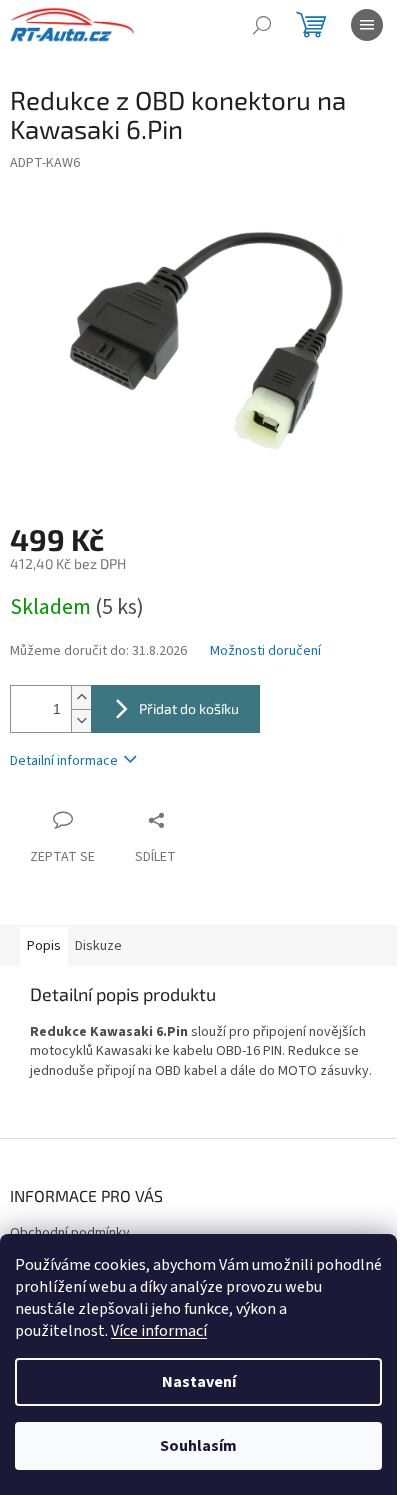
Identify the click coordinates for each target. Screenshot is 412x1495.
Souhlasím (198, 1446)
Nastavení (199, 1382)
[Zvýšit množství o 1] (81, 697)
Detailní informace (64, 761)
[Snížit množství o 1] (81, 720)
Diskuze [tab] (98, 946)
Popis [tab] (44, 946)
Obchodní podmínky (70, 1233)
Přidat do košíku (189, 708)
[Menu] (367, 25)
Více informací (159, 1331)
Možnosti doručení (265, 651)
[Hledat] (262, 25)
